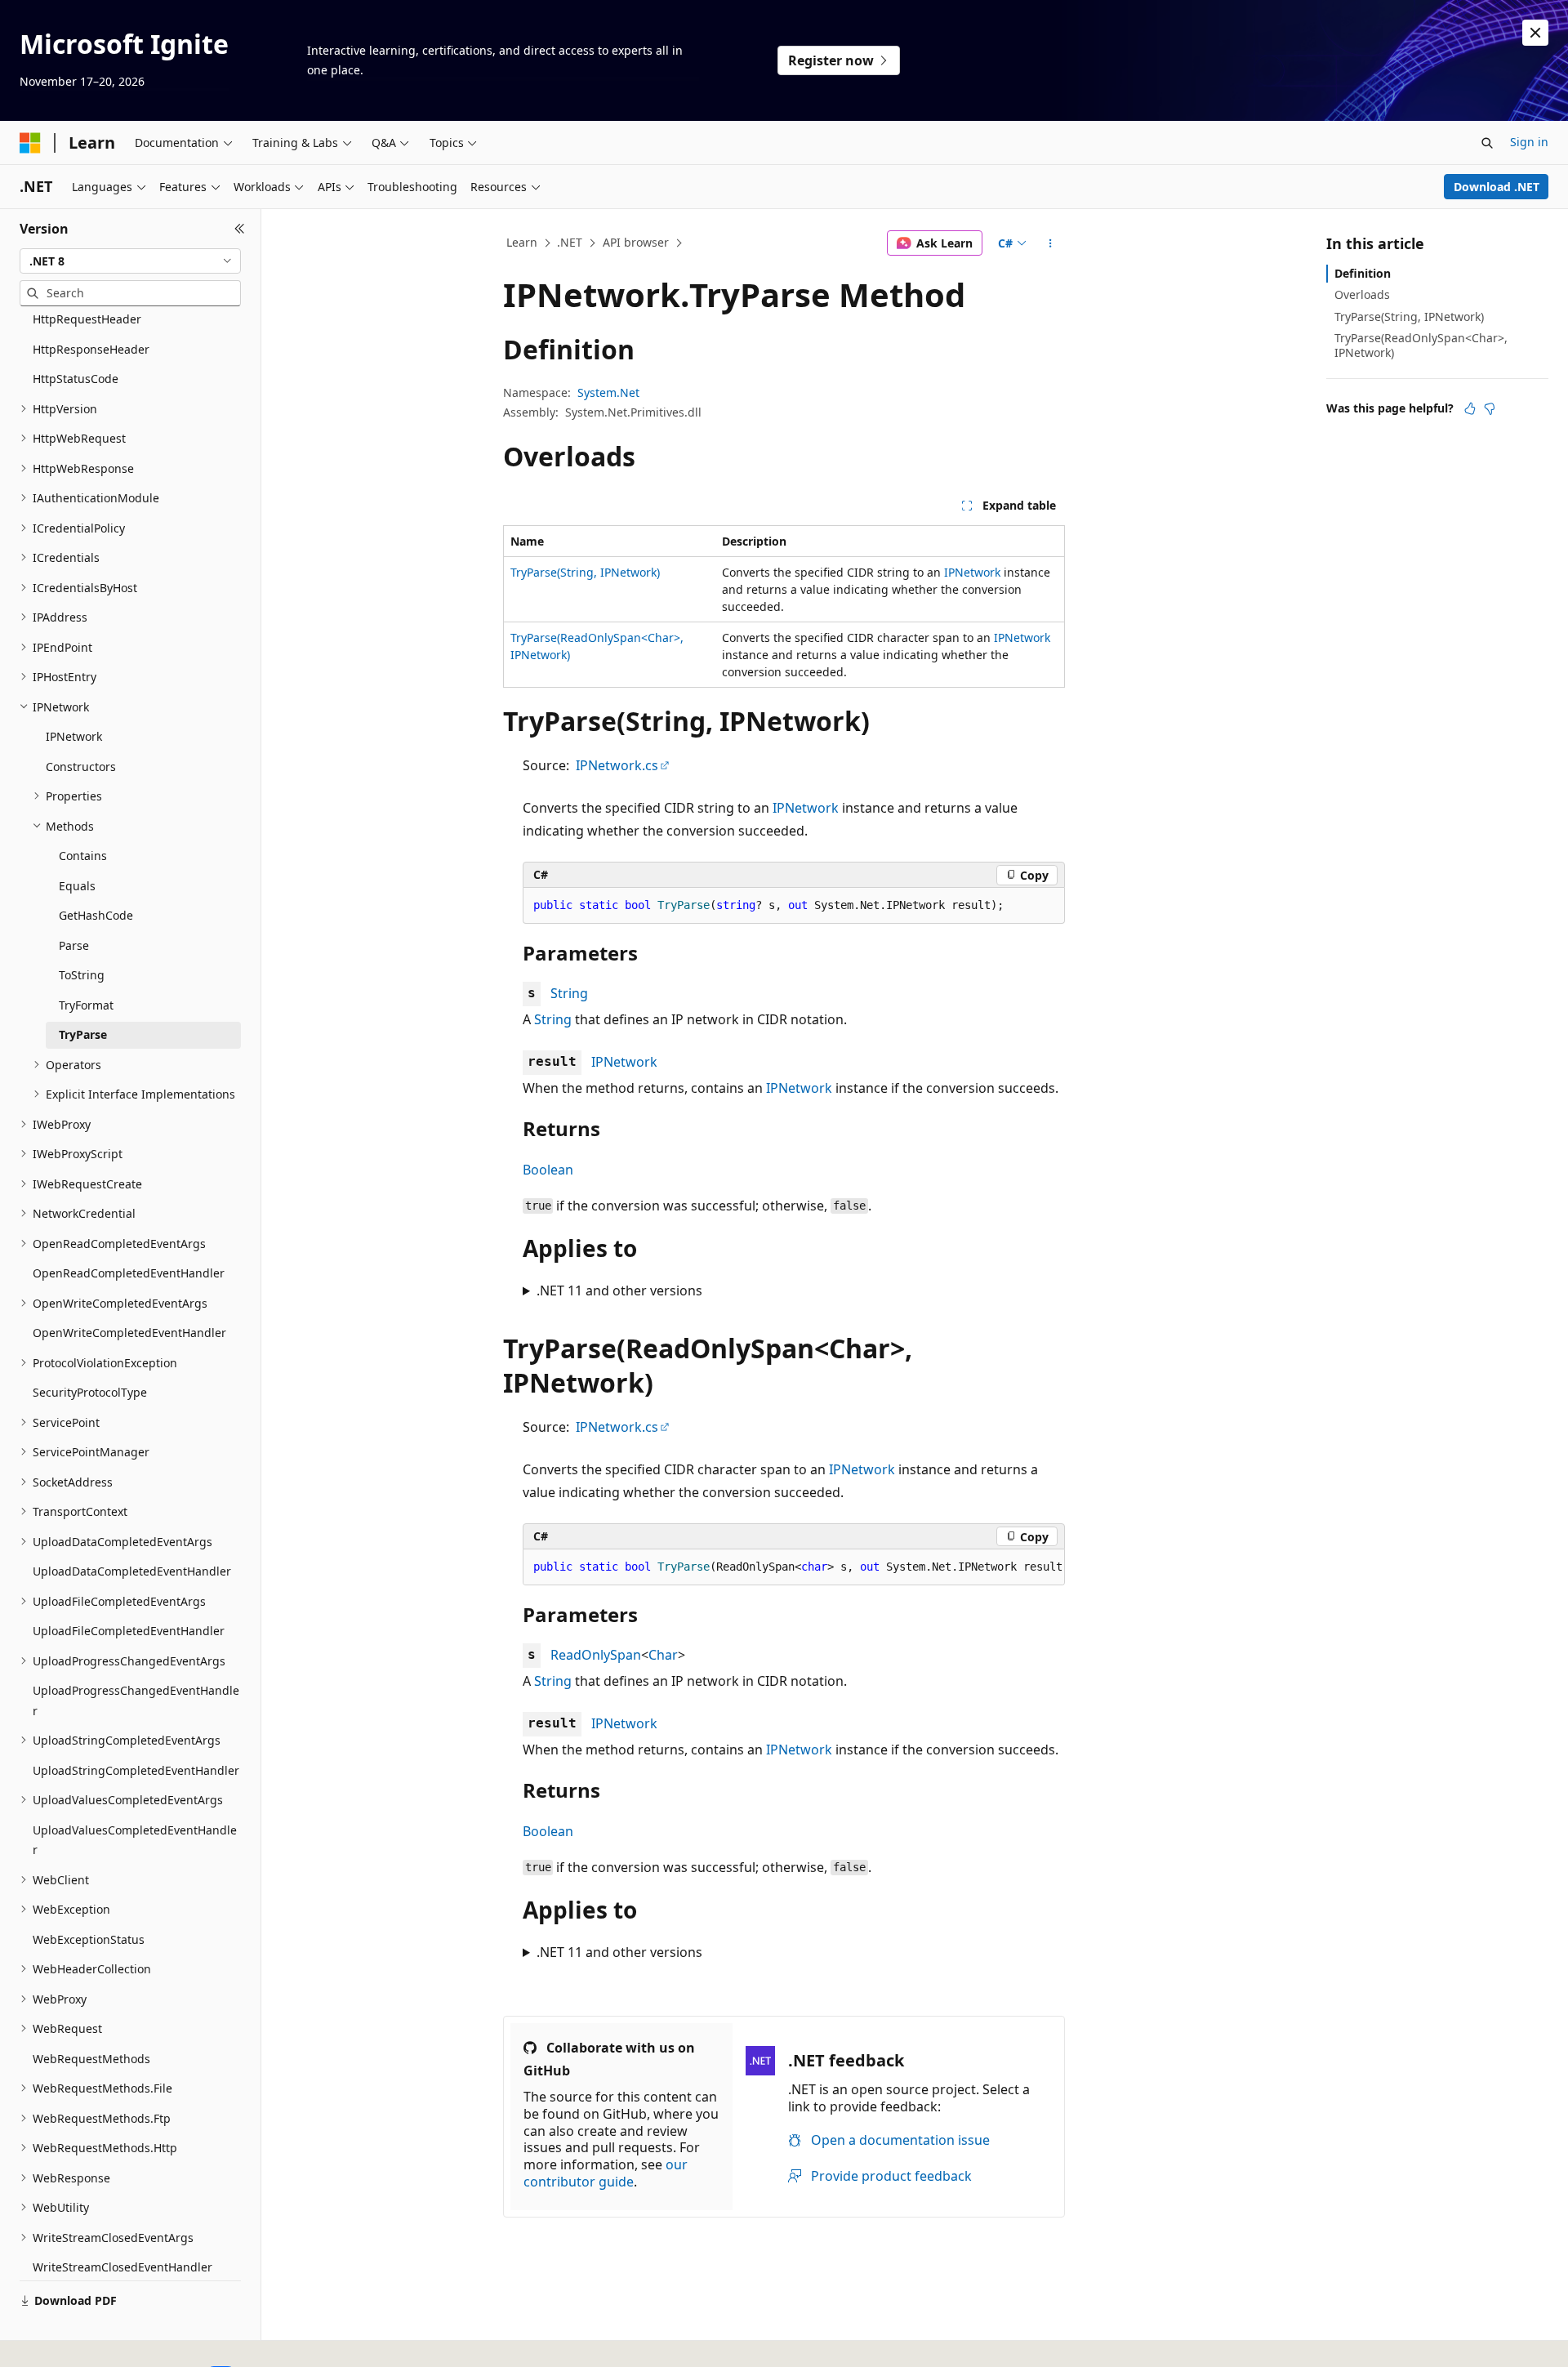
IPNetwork (972, 572)
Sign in (1529, 142)
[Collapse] (240, 229)
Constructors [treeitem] (81, 767)
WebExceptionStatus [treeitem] (89, 1939)
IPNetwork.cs (617, 765)
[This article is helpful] (1470, 408)
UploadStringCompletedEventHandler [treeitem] (136, 1770)
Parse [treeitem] (74, 945)
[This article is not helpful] (1490, 408)
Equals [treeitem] (77, 886)
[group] (794, 1567)
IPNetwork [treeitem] (74, 736)
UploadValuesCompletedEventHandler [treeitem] (135, 1840)
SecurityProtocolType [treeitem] (90, 1392)
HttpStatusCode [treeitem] (76, 379)
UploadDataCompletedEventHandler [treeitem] (132, 1571)
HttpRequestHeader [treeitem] (87, 319)
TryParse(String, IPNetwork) (585, 572)
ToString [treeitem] (82, 975)
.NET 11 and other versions (619, 1290)
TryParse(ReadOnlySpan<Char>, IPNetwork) (1421, 345)
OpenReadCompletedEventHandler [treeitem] (129, 1273)
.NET (570, 242)
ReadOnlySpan (596, 1655)
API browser (636, 242)
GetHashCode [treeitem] (96, 915)
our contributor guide (606, 2173)
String (569, 993)
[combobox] (130, 261)
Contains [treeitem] (83, 856)
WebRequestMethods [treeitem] (91, 2059)
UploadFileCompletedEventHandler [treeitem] (129, 1631)
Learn (522, 242)
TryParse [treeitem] (83, 1034)
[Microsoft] (30, 143)
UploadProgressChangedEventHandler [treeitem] (136, 1701)
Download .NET (1497, 187)
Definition (1363, 273)
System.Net (608, 392)
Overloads (1362, 294)
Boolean (548, 1170)
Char (663, 1655)
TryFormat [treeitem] (86, 1005)
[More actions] (1051, 243)
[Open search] (1487, 143)
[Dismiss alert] (1535, 33)
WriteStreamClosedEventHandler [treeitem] (122, 2267)
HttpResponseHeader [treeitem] (91, 349)
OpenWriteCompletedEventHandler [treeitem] (129, 1333)
